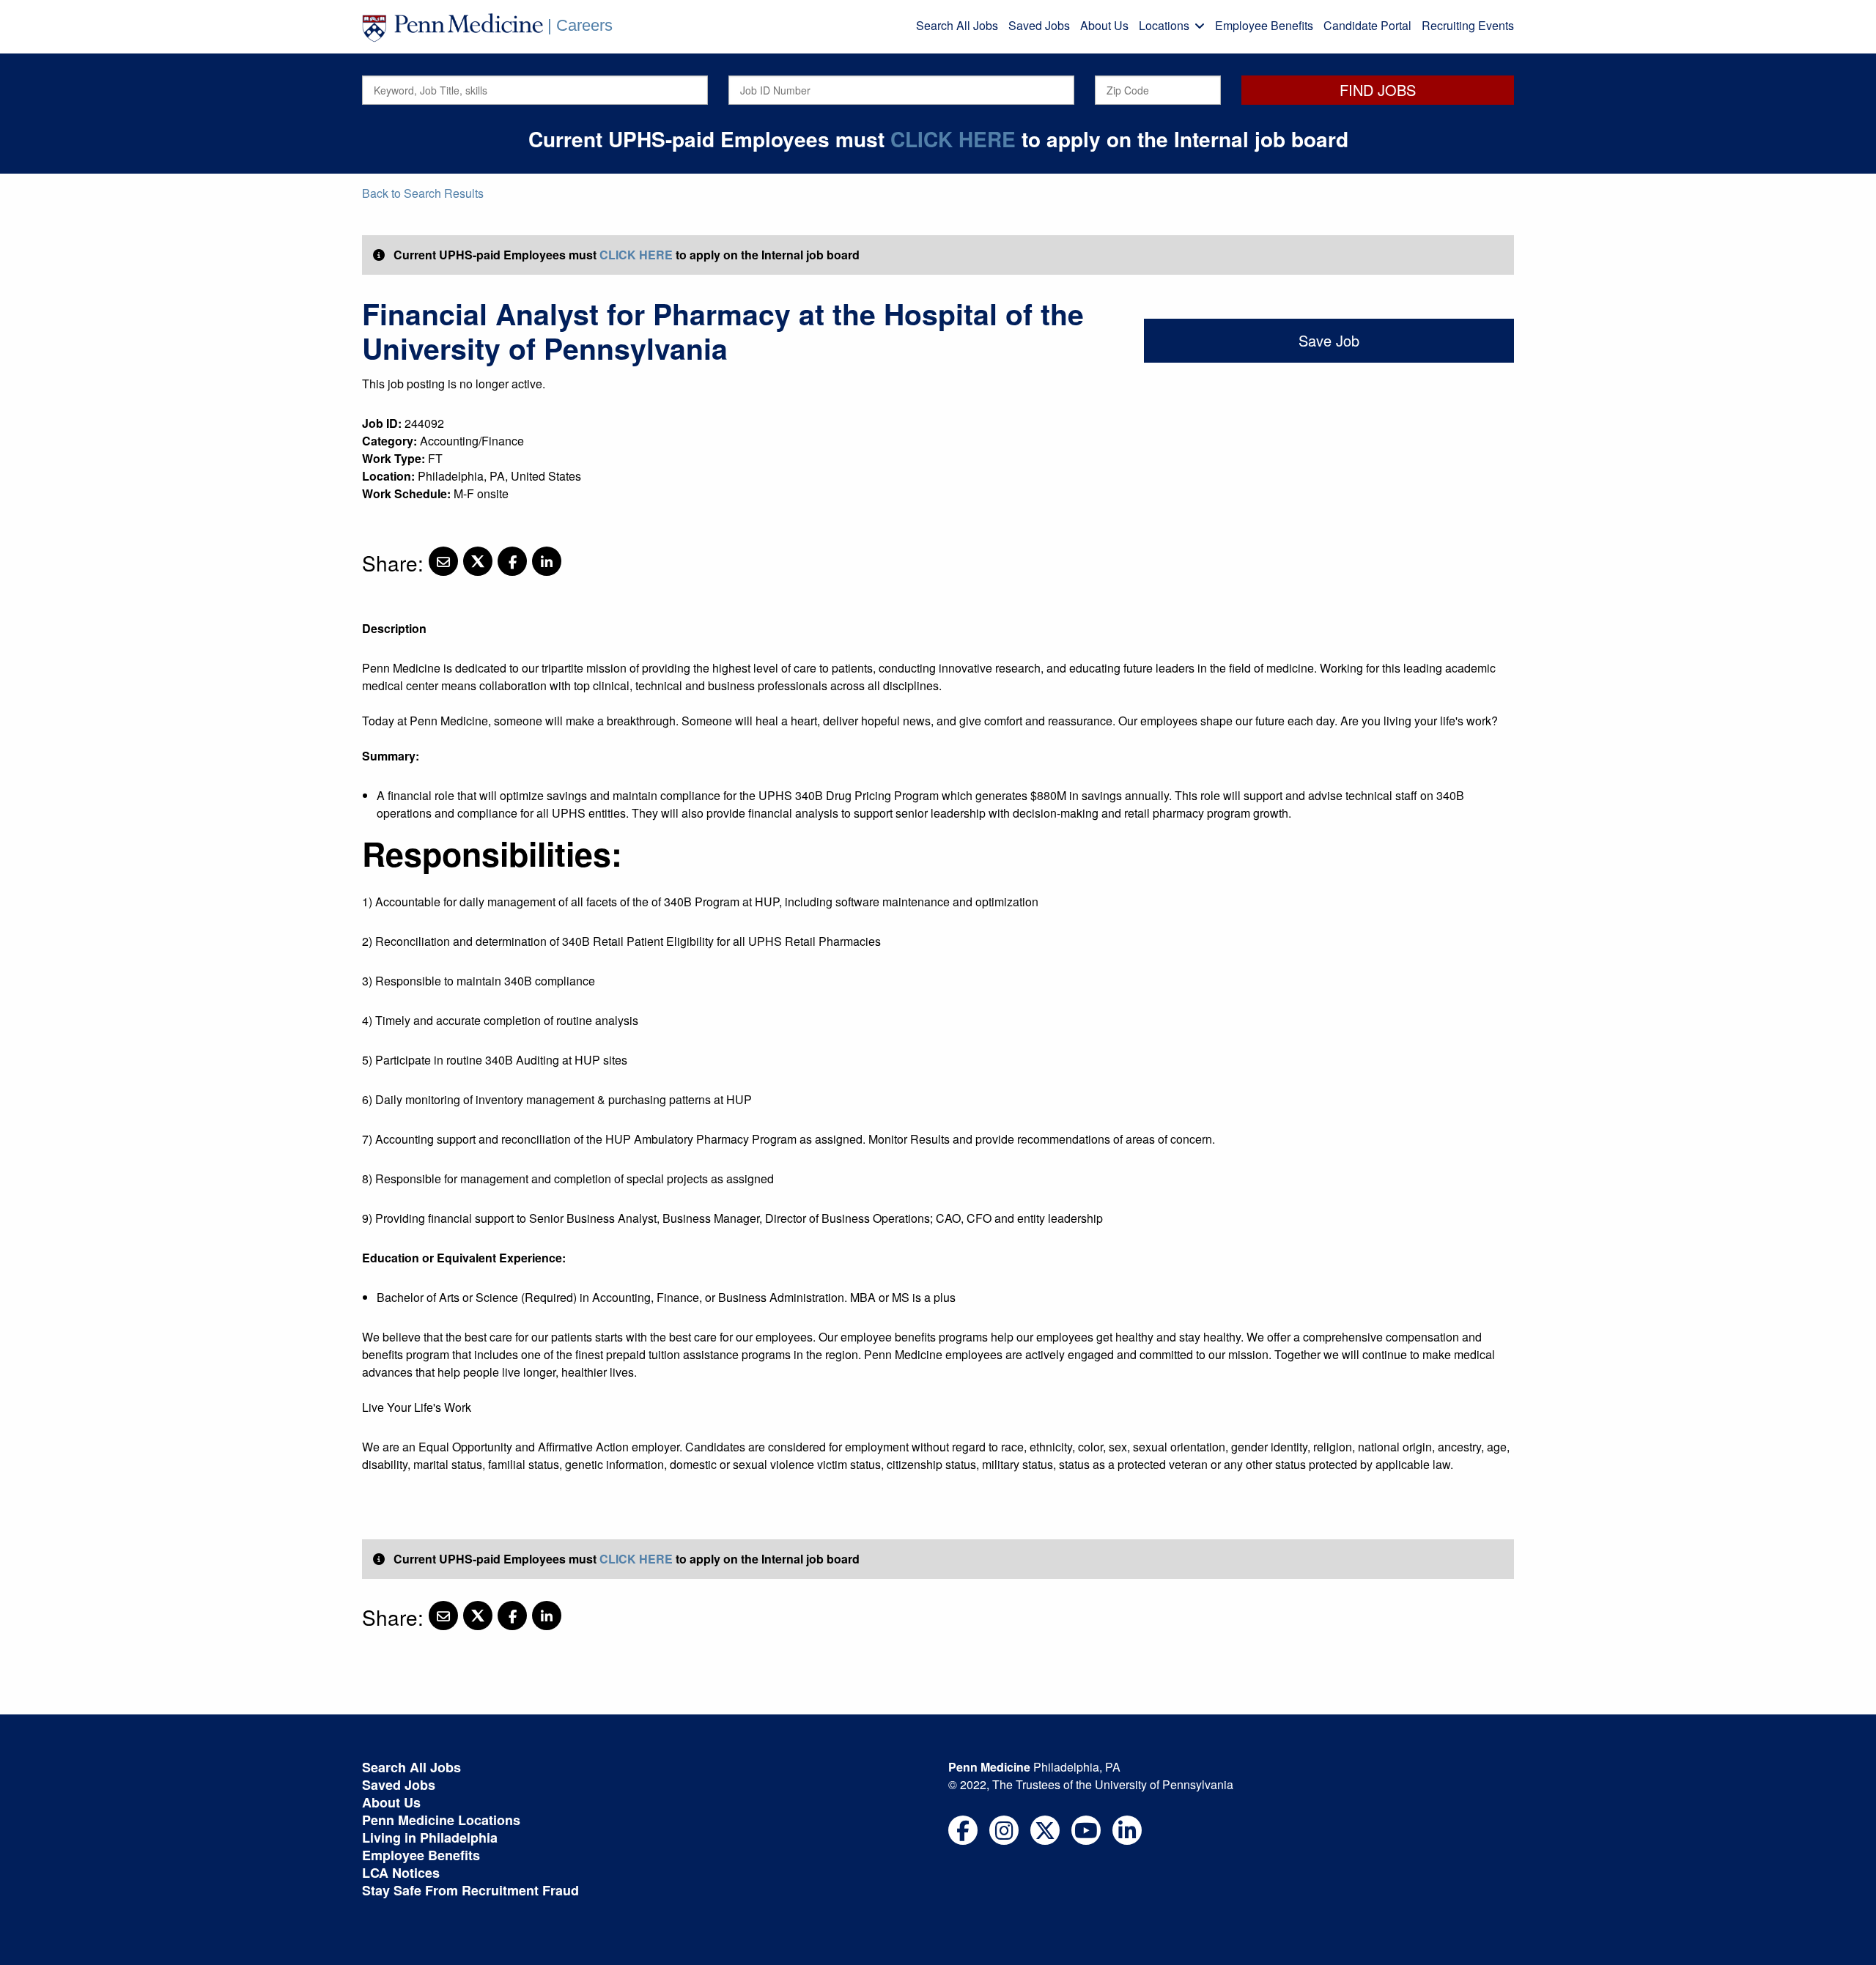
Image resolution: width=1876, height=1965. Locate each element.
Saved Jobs (1039, 25)
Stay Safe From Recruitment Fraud (470, 1890)
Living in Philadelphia (430, 1838)
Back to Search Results (423, 193)
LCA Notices (401, 1873)
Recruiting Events (1468, 25)
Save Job (1329, 340)
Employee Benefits (1264, 25)
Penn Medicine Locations (441, 1820)
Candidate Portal (1367, 25)
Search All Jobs (957, 25)
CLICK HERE (953, 139)
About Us (1104, 25)
